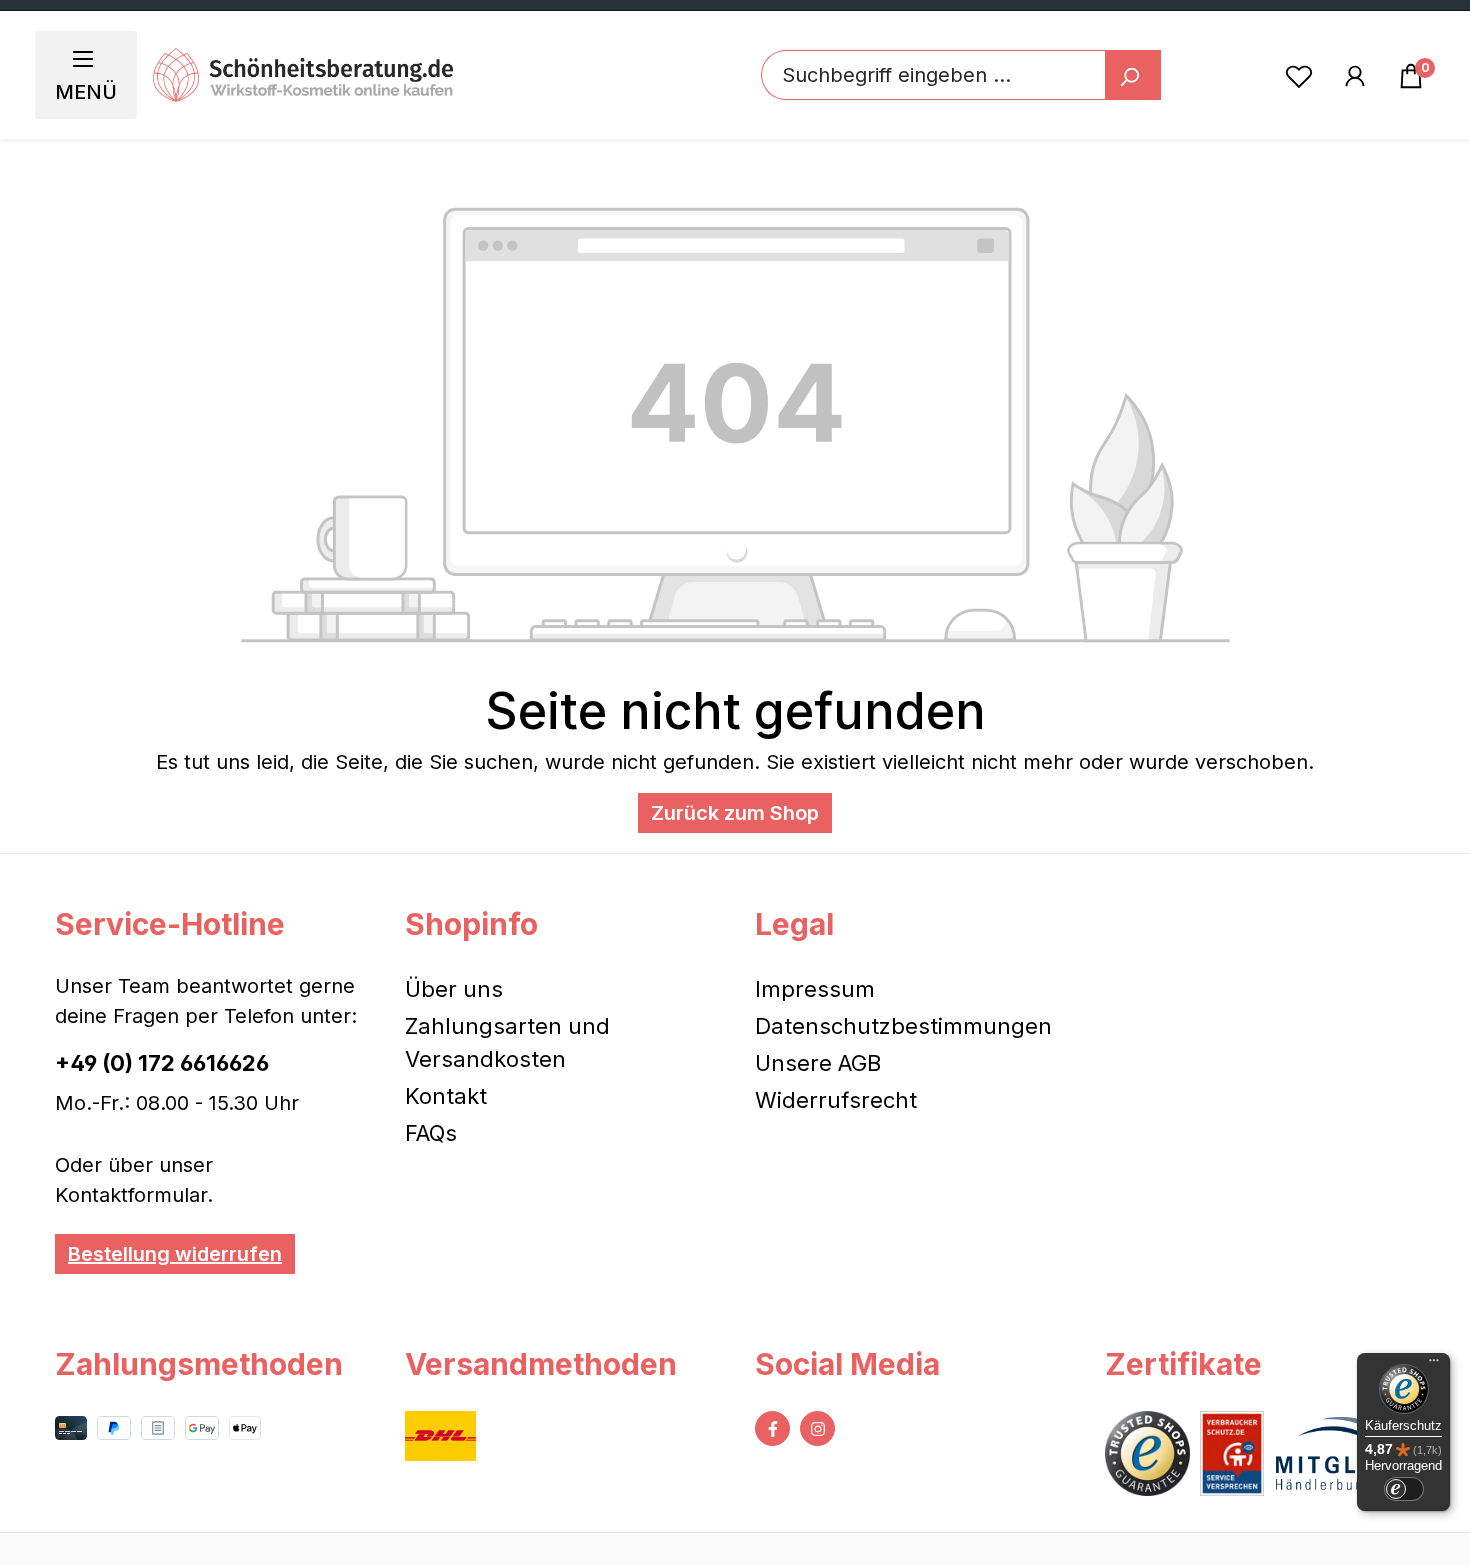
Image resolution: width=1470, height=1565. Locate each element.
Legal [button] (794, 924)
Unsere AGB (818, 1063)
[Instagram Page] (817, 1428)
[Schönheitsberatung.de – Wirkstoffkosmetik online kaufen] (303, 75)
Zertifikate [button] (1183, 1364)
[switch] (1404, 1489)
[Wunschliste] (1299, 75)
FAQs (431, 1133)
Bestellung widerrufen (175, 1254)
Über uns (454, 989)
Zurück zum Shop (735, 813)
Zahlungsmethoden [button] (199, 1364)
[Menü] (1434, 1365)
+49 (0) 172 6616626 (162, 1063)
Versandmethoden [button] (541, 1364)
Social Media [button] (847, 1364)
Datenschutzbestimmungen (903, 1026)
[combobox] (933, 75)
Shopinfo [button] (471, 924)
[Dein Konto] (1355, 75)
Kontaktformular (131, 1195)
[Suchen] (1133, 75)
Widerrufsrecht (836, 1100)
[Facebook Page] (772, 1428)
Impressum (815, 989)
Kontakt (446, 1096)
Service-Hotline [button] (170, 924)
